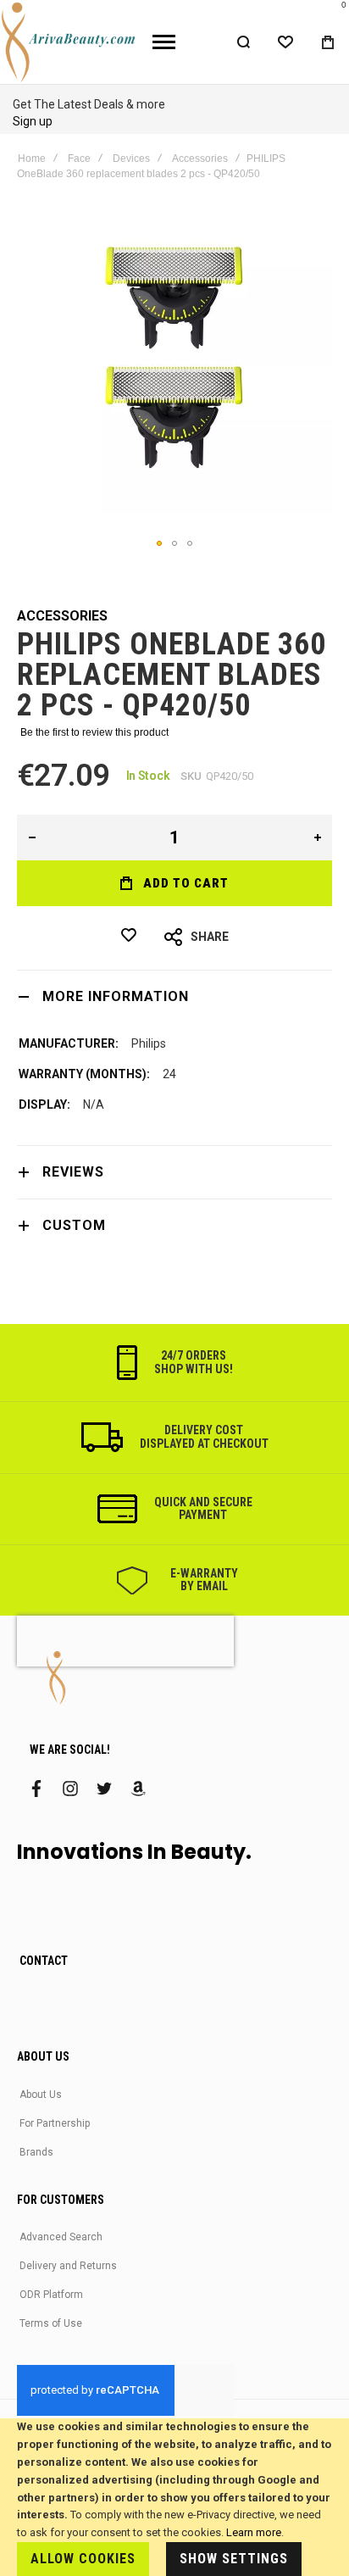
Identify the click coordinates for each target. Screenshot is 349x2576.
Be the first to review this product (94, 732)
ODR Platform (51, 2295)
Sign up (33, 121)
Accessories (200, 159)
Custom (74, 1225)
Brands (36, 2152)
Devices (131, 159)
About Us (41, 2095)
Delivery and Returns (68, 2266)
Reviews (73, 1172)
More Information (116, 996)
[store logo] (70, 42)
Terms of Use (51, 2323)
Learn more (254, 2532)
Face (79, 159)
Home (32, 159)
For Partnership (55, 2123)
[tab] (174, 996)
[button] (159, 543)
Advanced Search (61, 2237)
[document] (174, 2497)
